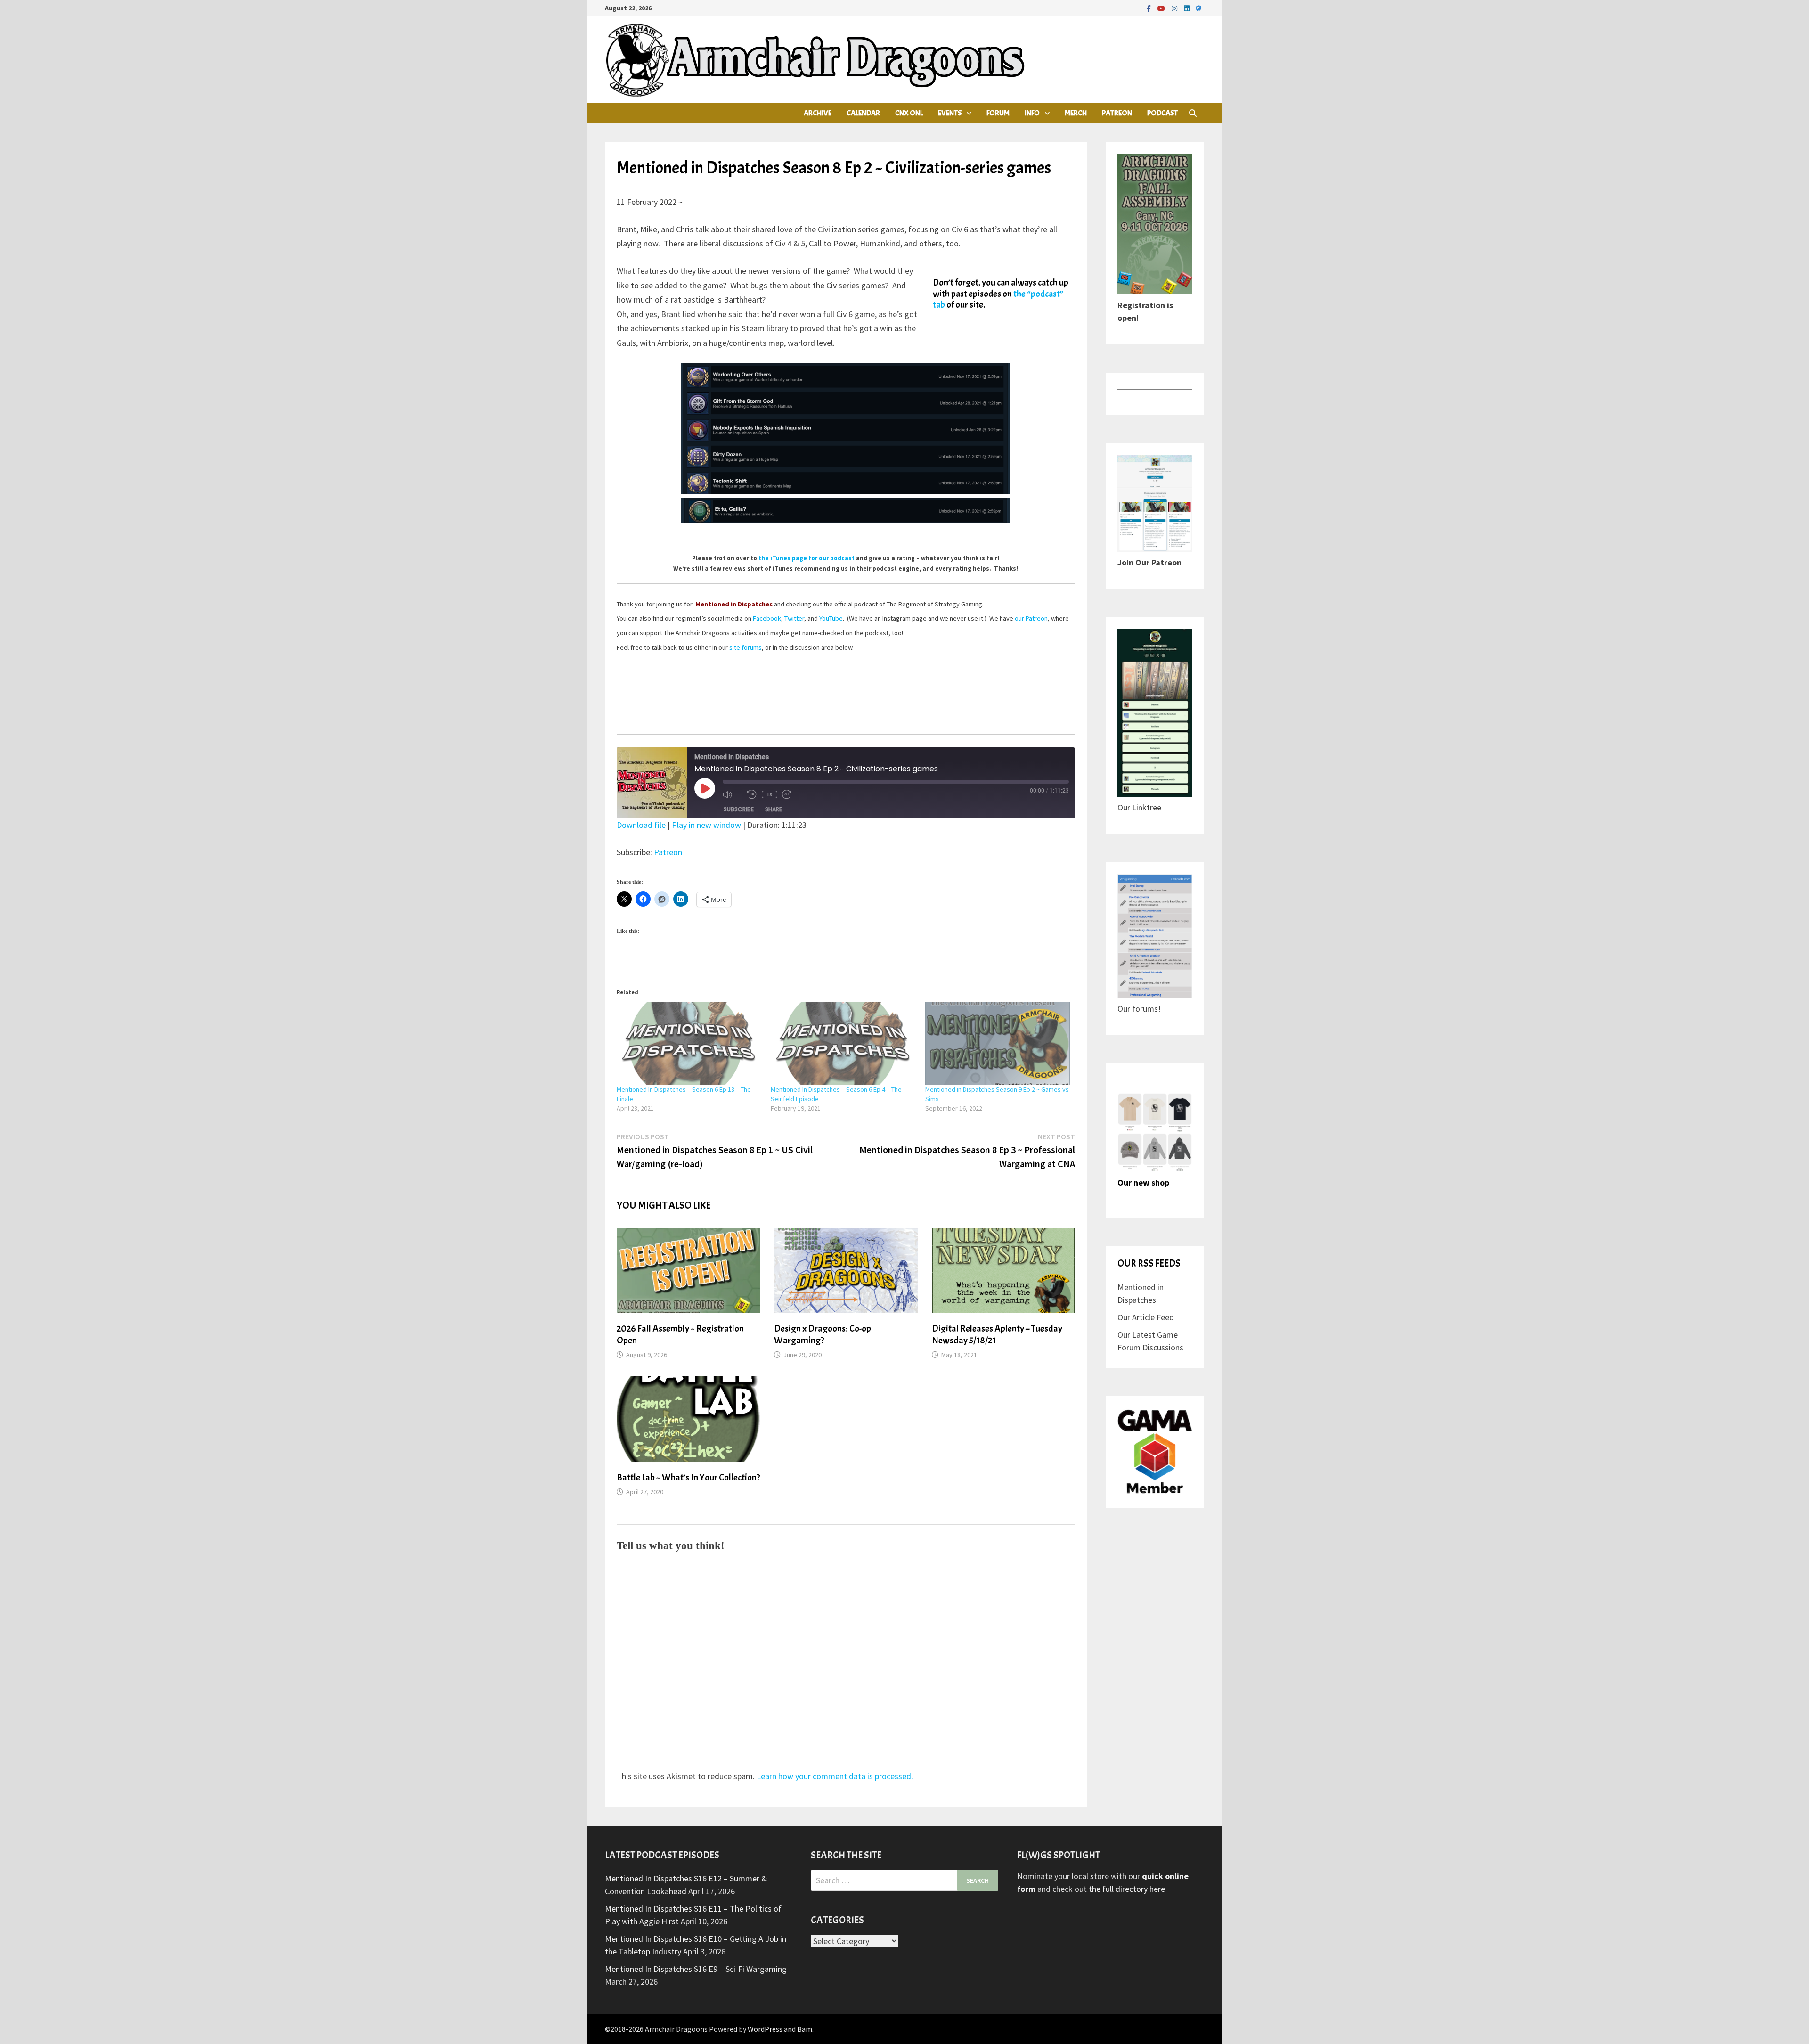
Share (774, 809)
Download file (641, 825)
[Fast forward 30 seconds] (792, 794)
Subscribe (739, 809)
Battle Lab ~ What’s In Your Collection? (688, 1477)
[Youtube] (1162, 8)
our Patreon (1031, 618)
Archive (818, 113)
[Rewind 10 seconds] (752, 794)
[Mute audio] (733, 794)
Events (950, 113)
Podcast (1162, 113)
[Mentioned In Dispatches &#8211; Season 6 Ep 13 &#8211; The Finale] (689, 1043)
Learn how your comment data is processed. (835, 1776)
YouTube (831, 618)
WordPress (765, 2029)
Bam (805, 2029)
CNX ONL (909, 113)
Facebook (767, 618)
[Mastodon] (1199, 8)
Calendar (863, 113)
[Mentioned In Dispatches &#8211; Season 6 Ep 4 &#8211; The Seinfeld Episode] (843, 1043)
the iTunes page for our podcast (807, 558)
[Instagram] (1175, 8)
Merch (1076, 113)
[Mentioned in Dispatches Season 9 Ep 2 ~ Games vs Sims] (998, 1043)
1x (769, 794)
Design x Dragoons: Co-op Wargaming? (823, 1334)
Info (1032, 113)
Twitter (794, 618)
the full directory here (1127, 1889)
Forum (998, 113)
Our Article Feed (1146, 1317)
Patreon (1117, 113)
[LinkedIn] (1188, 8)
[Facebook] (1150, 8)
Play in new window (706, 825)
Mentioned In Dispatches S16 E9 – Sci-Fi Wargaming (696, 1969)
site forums (746, 647)
